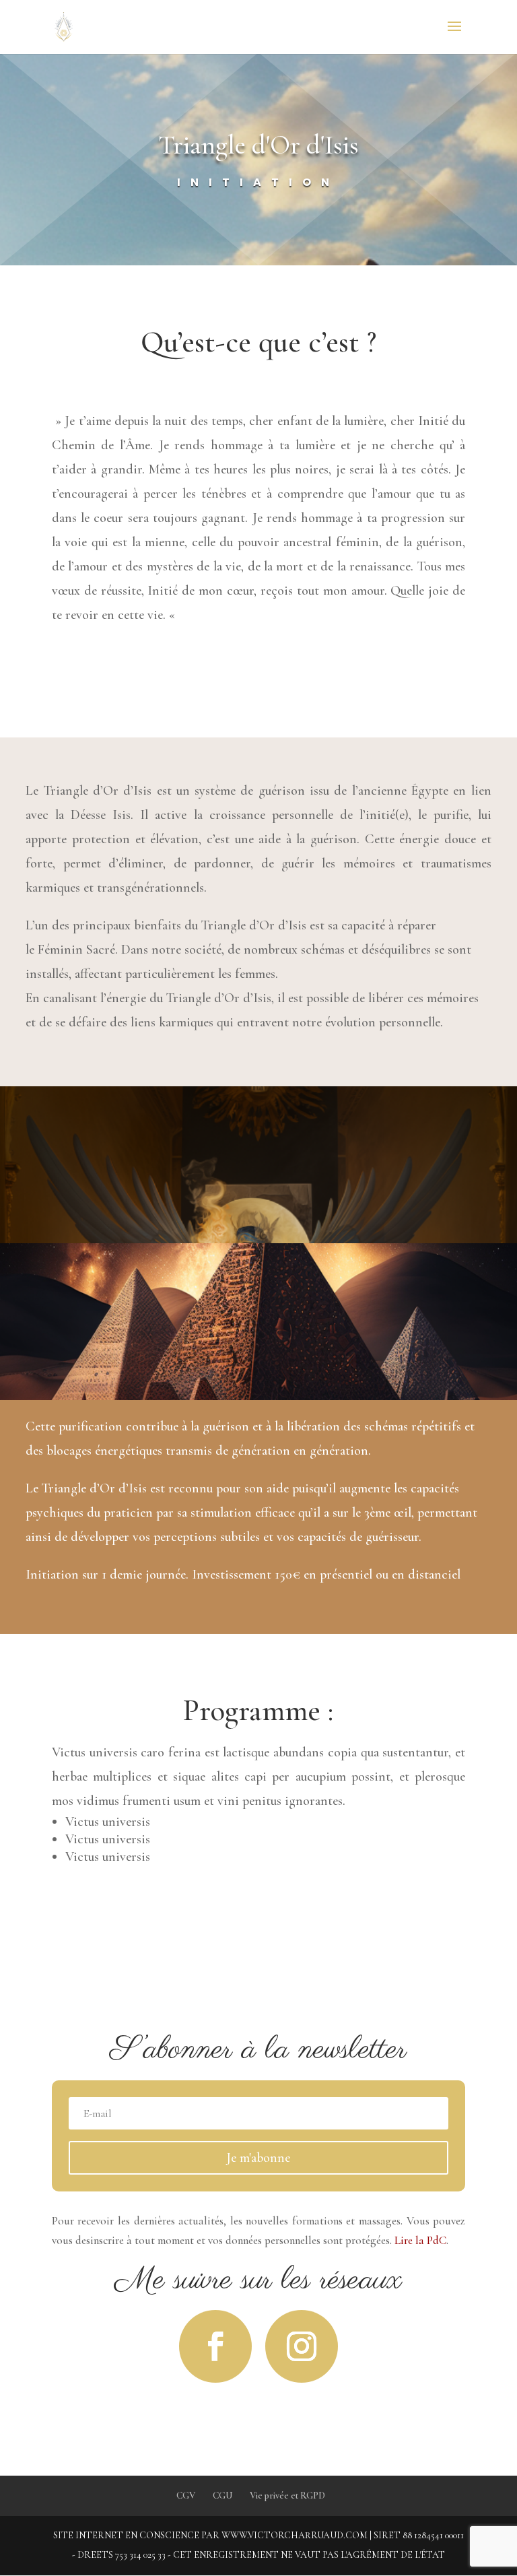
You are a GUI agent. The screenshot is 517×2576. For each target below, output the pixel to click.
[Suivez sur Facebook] (215, 2346)
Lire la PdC (420, 2240)
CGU (222, 2496)
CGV (186, 2496)
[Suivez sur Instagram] (302, 2346)
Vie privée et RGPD (287, 2496)
